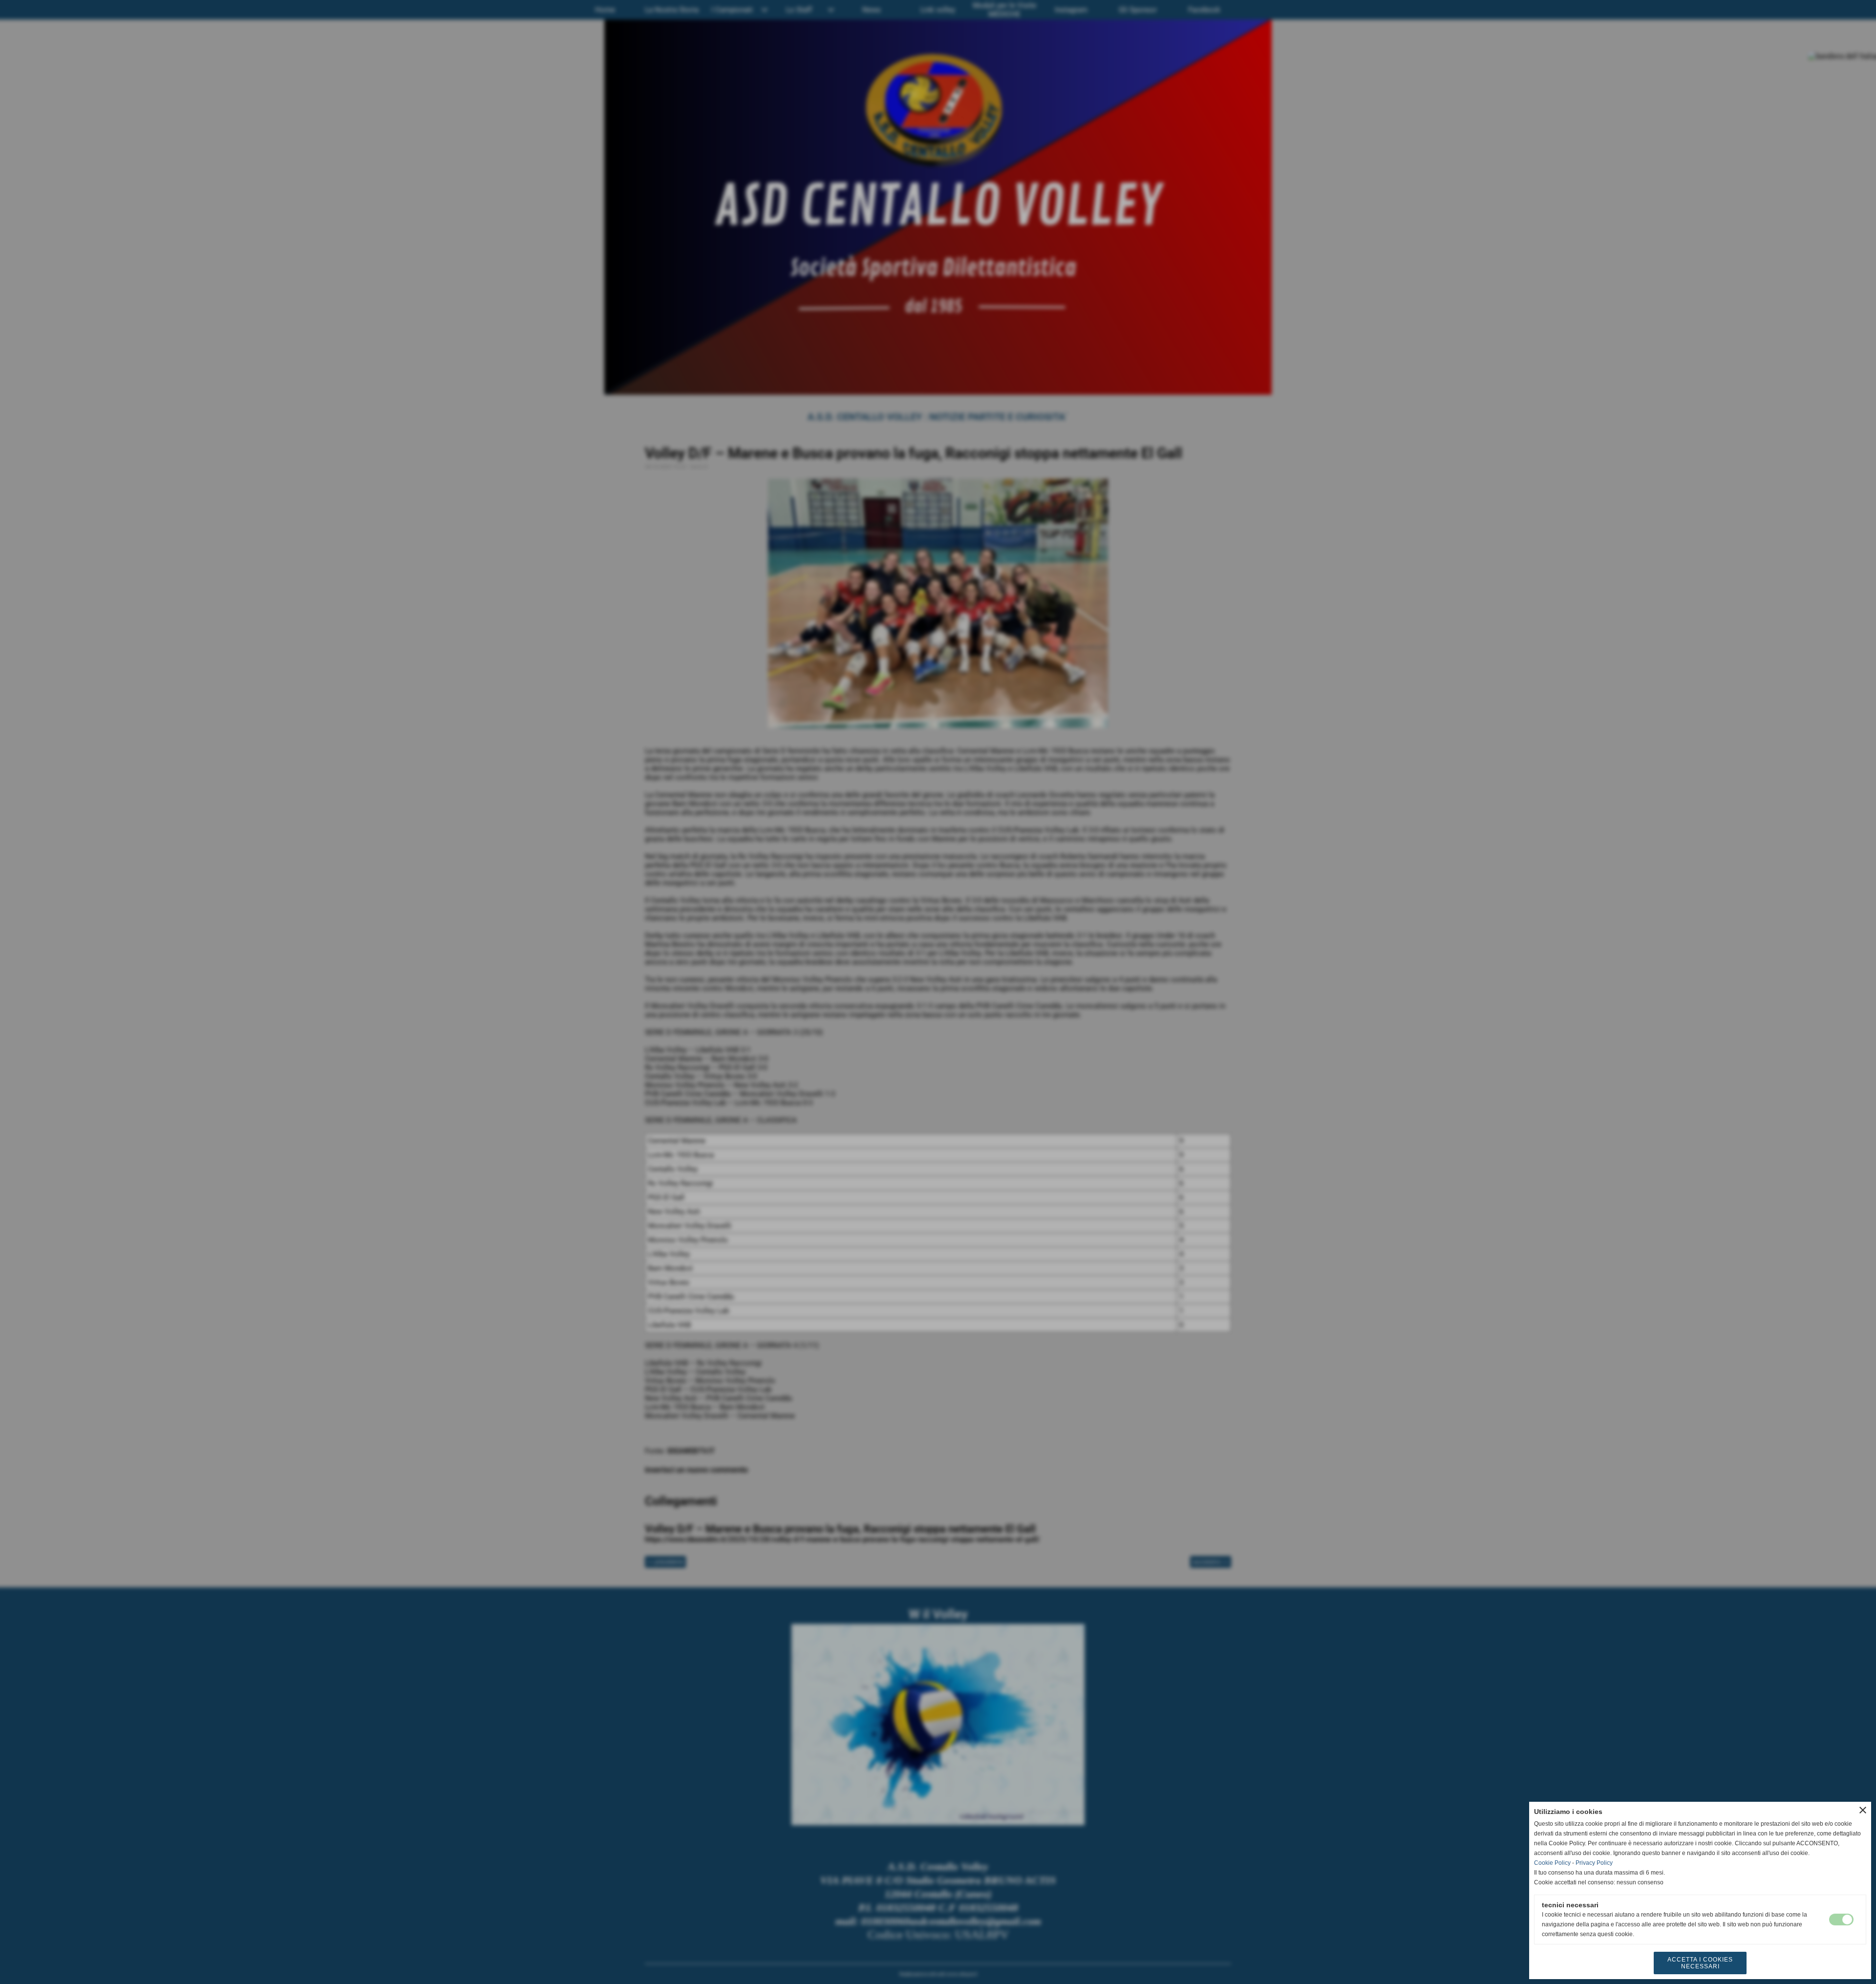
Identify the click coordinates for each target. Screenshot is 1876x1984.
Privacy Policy (1594, 1863)
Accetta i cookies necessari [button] (1700, 1963)
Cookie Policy (1552, 1863)
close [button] (1863, 1810)
